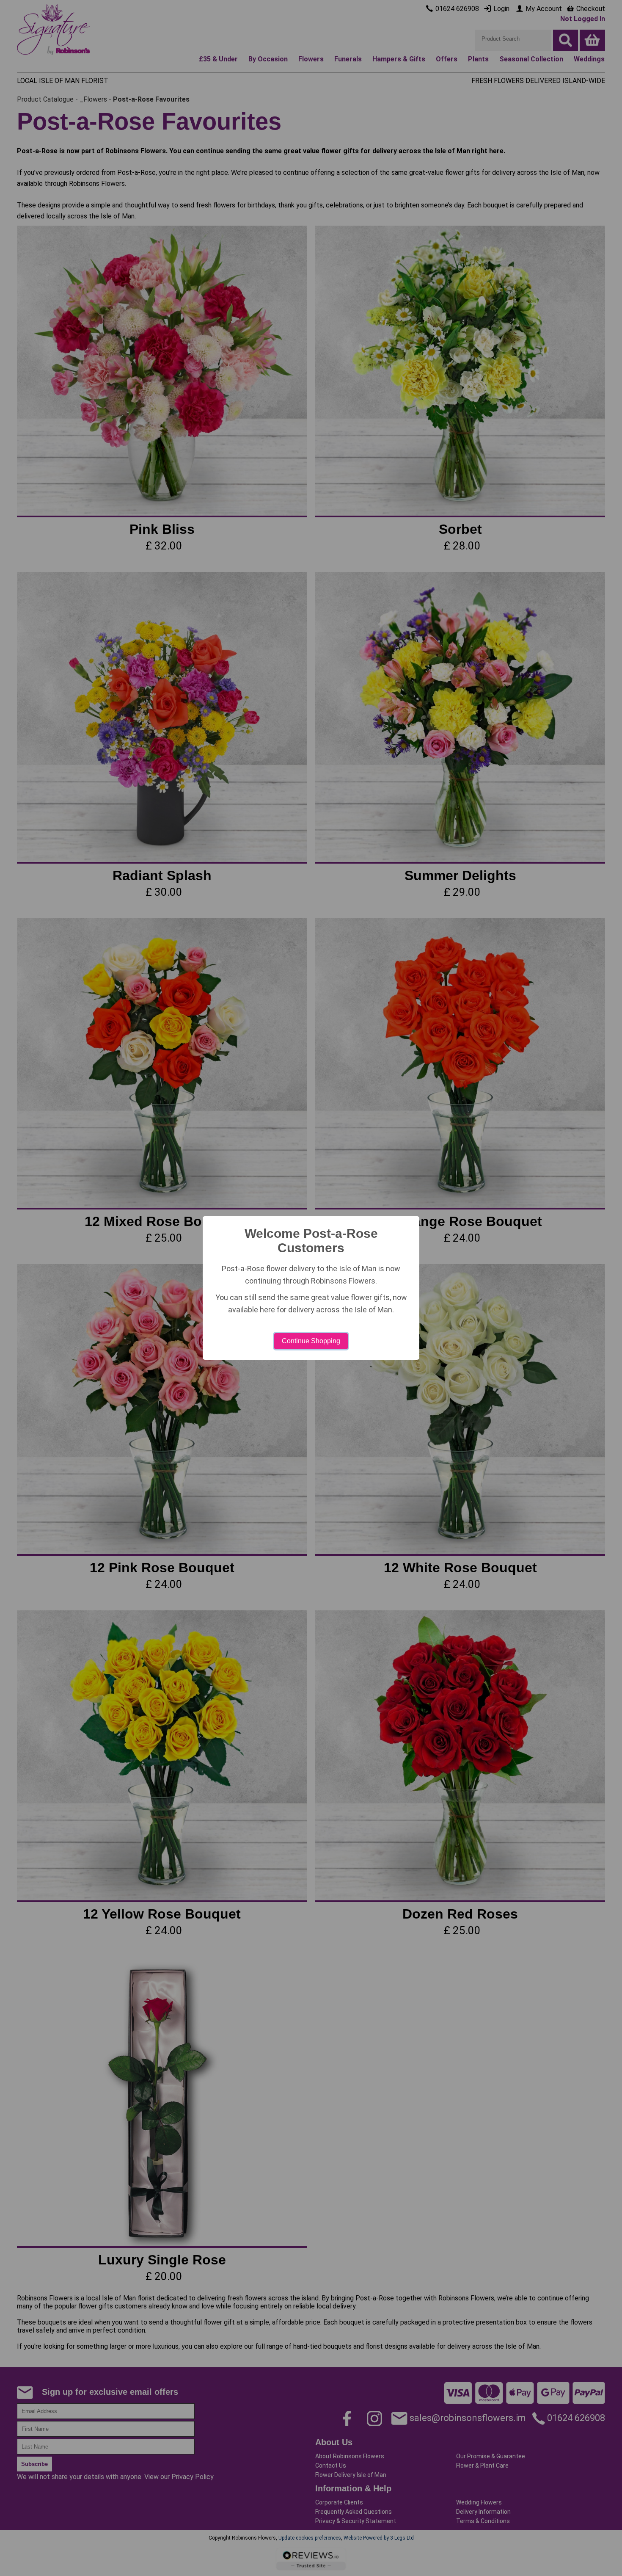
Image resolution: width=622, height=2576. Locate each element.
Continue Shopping (311, 1341)
